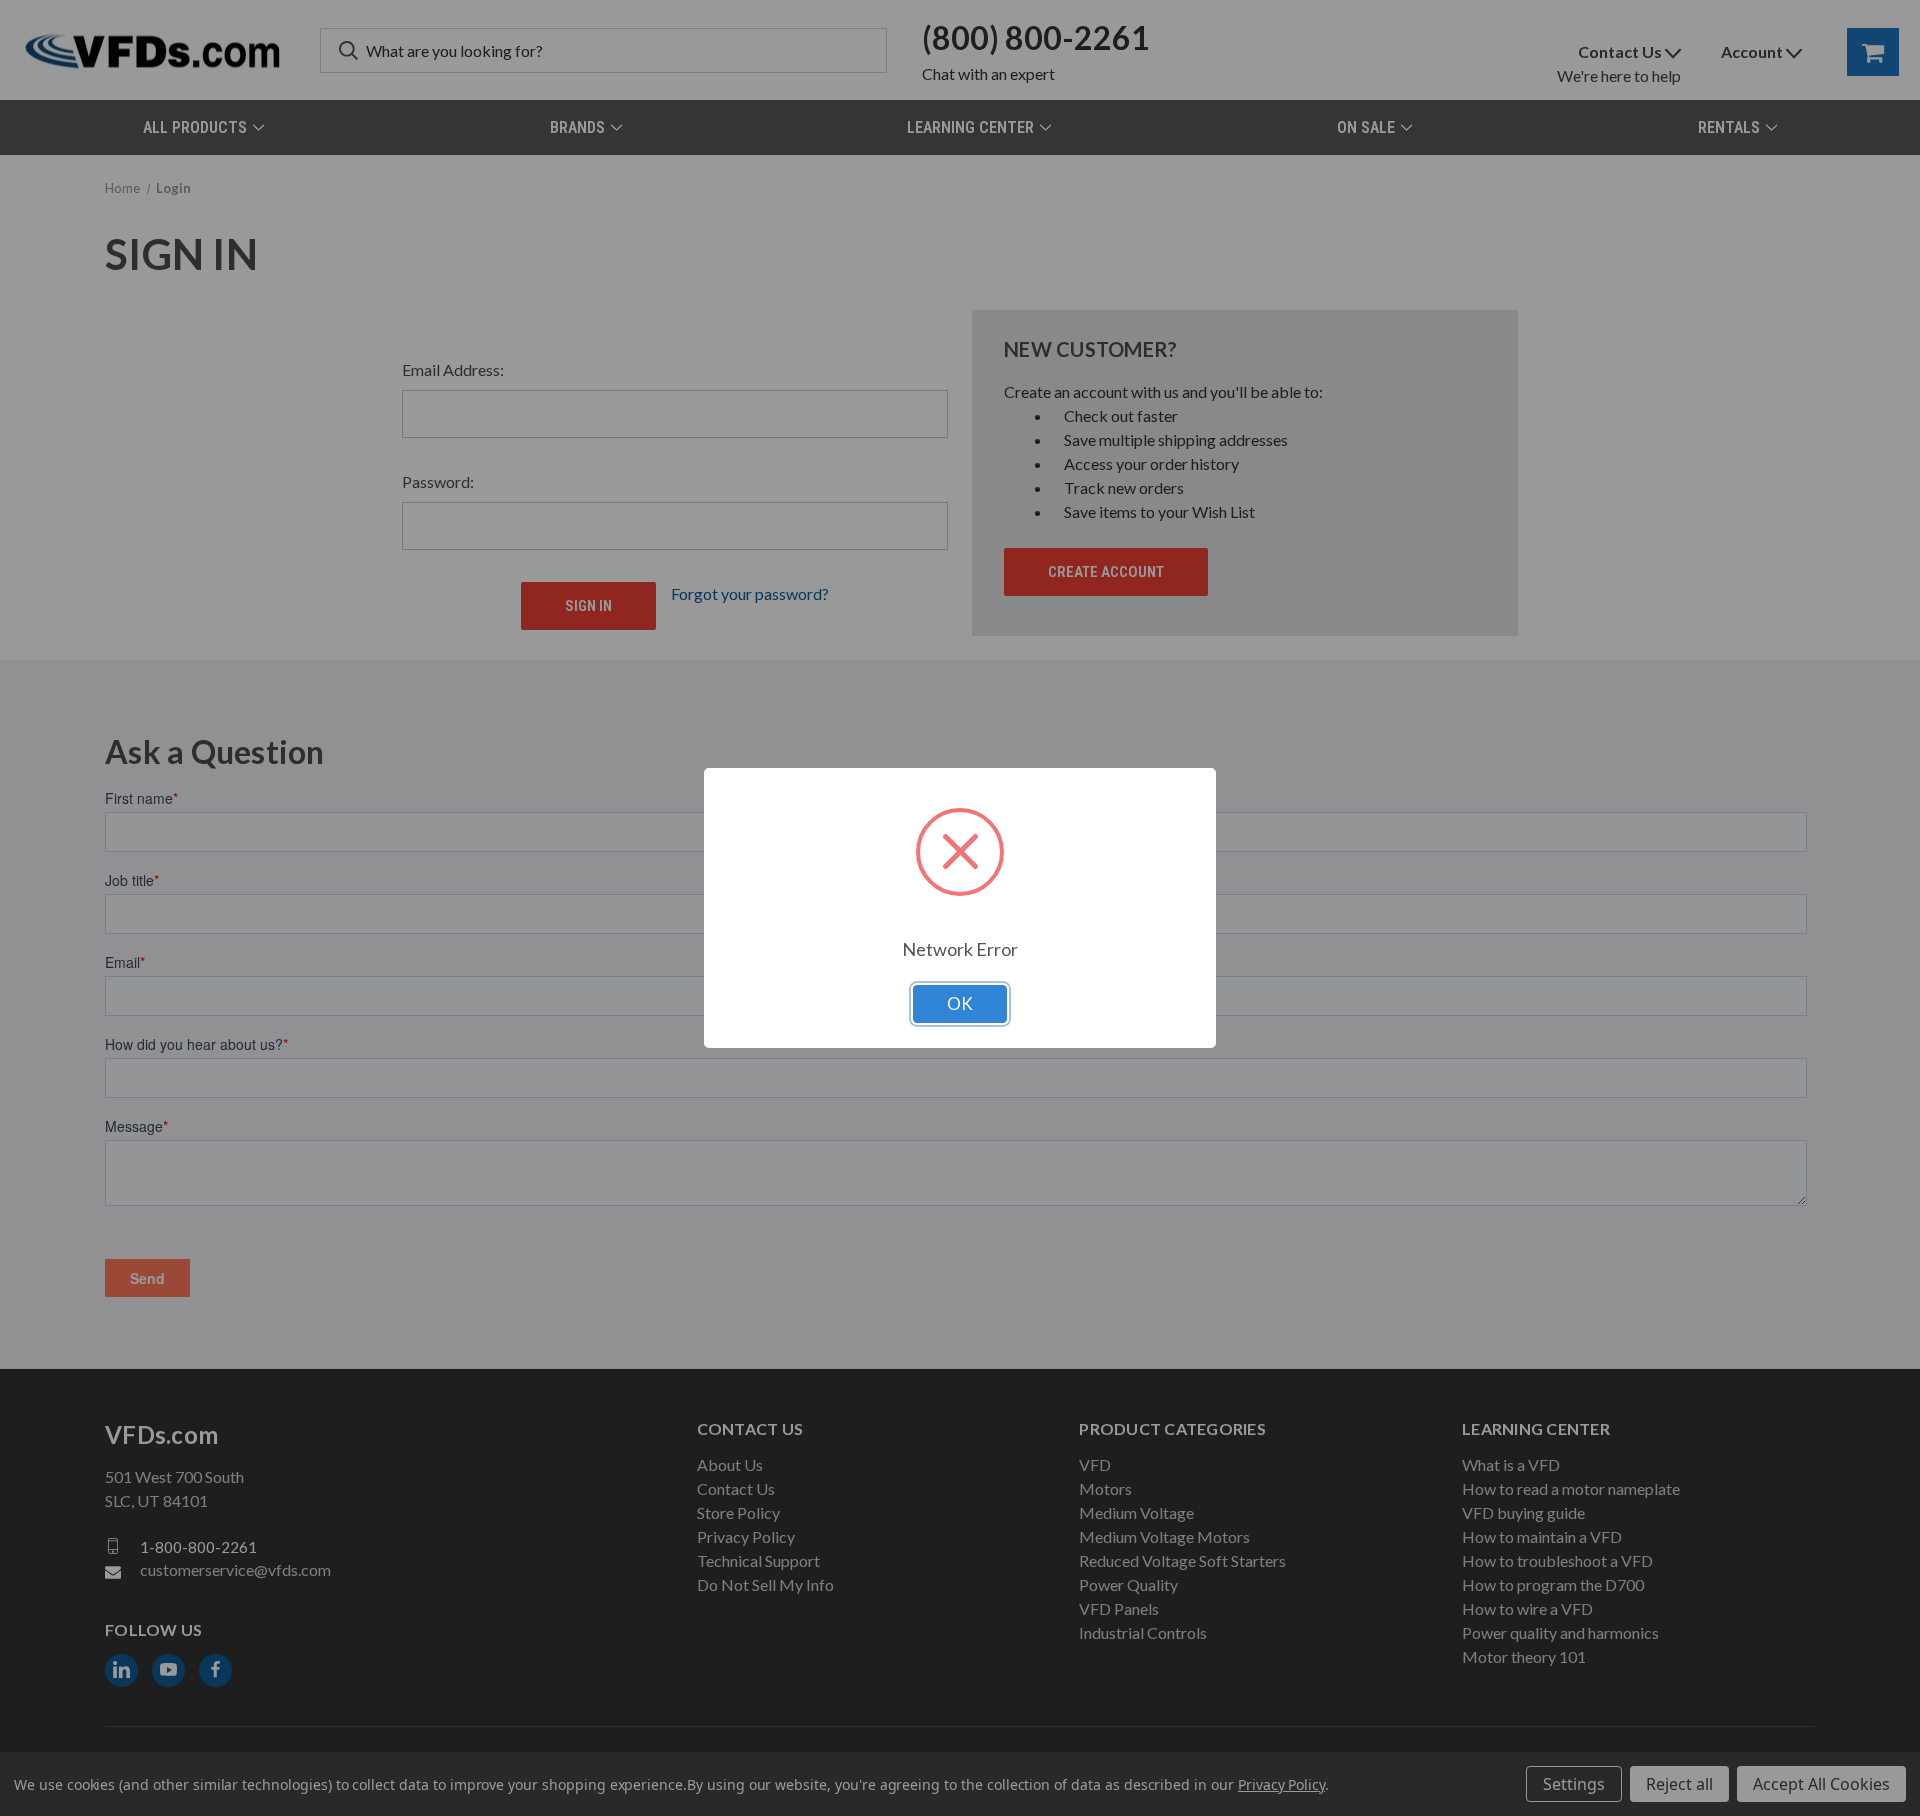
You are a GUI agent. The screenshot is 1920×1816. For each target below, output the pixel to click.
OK (960, 1003)
